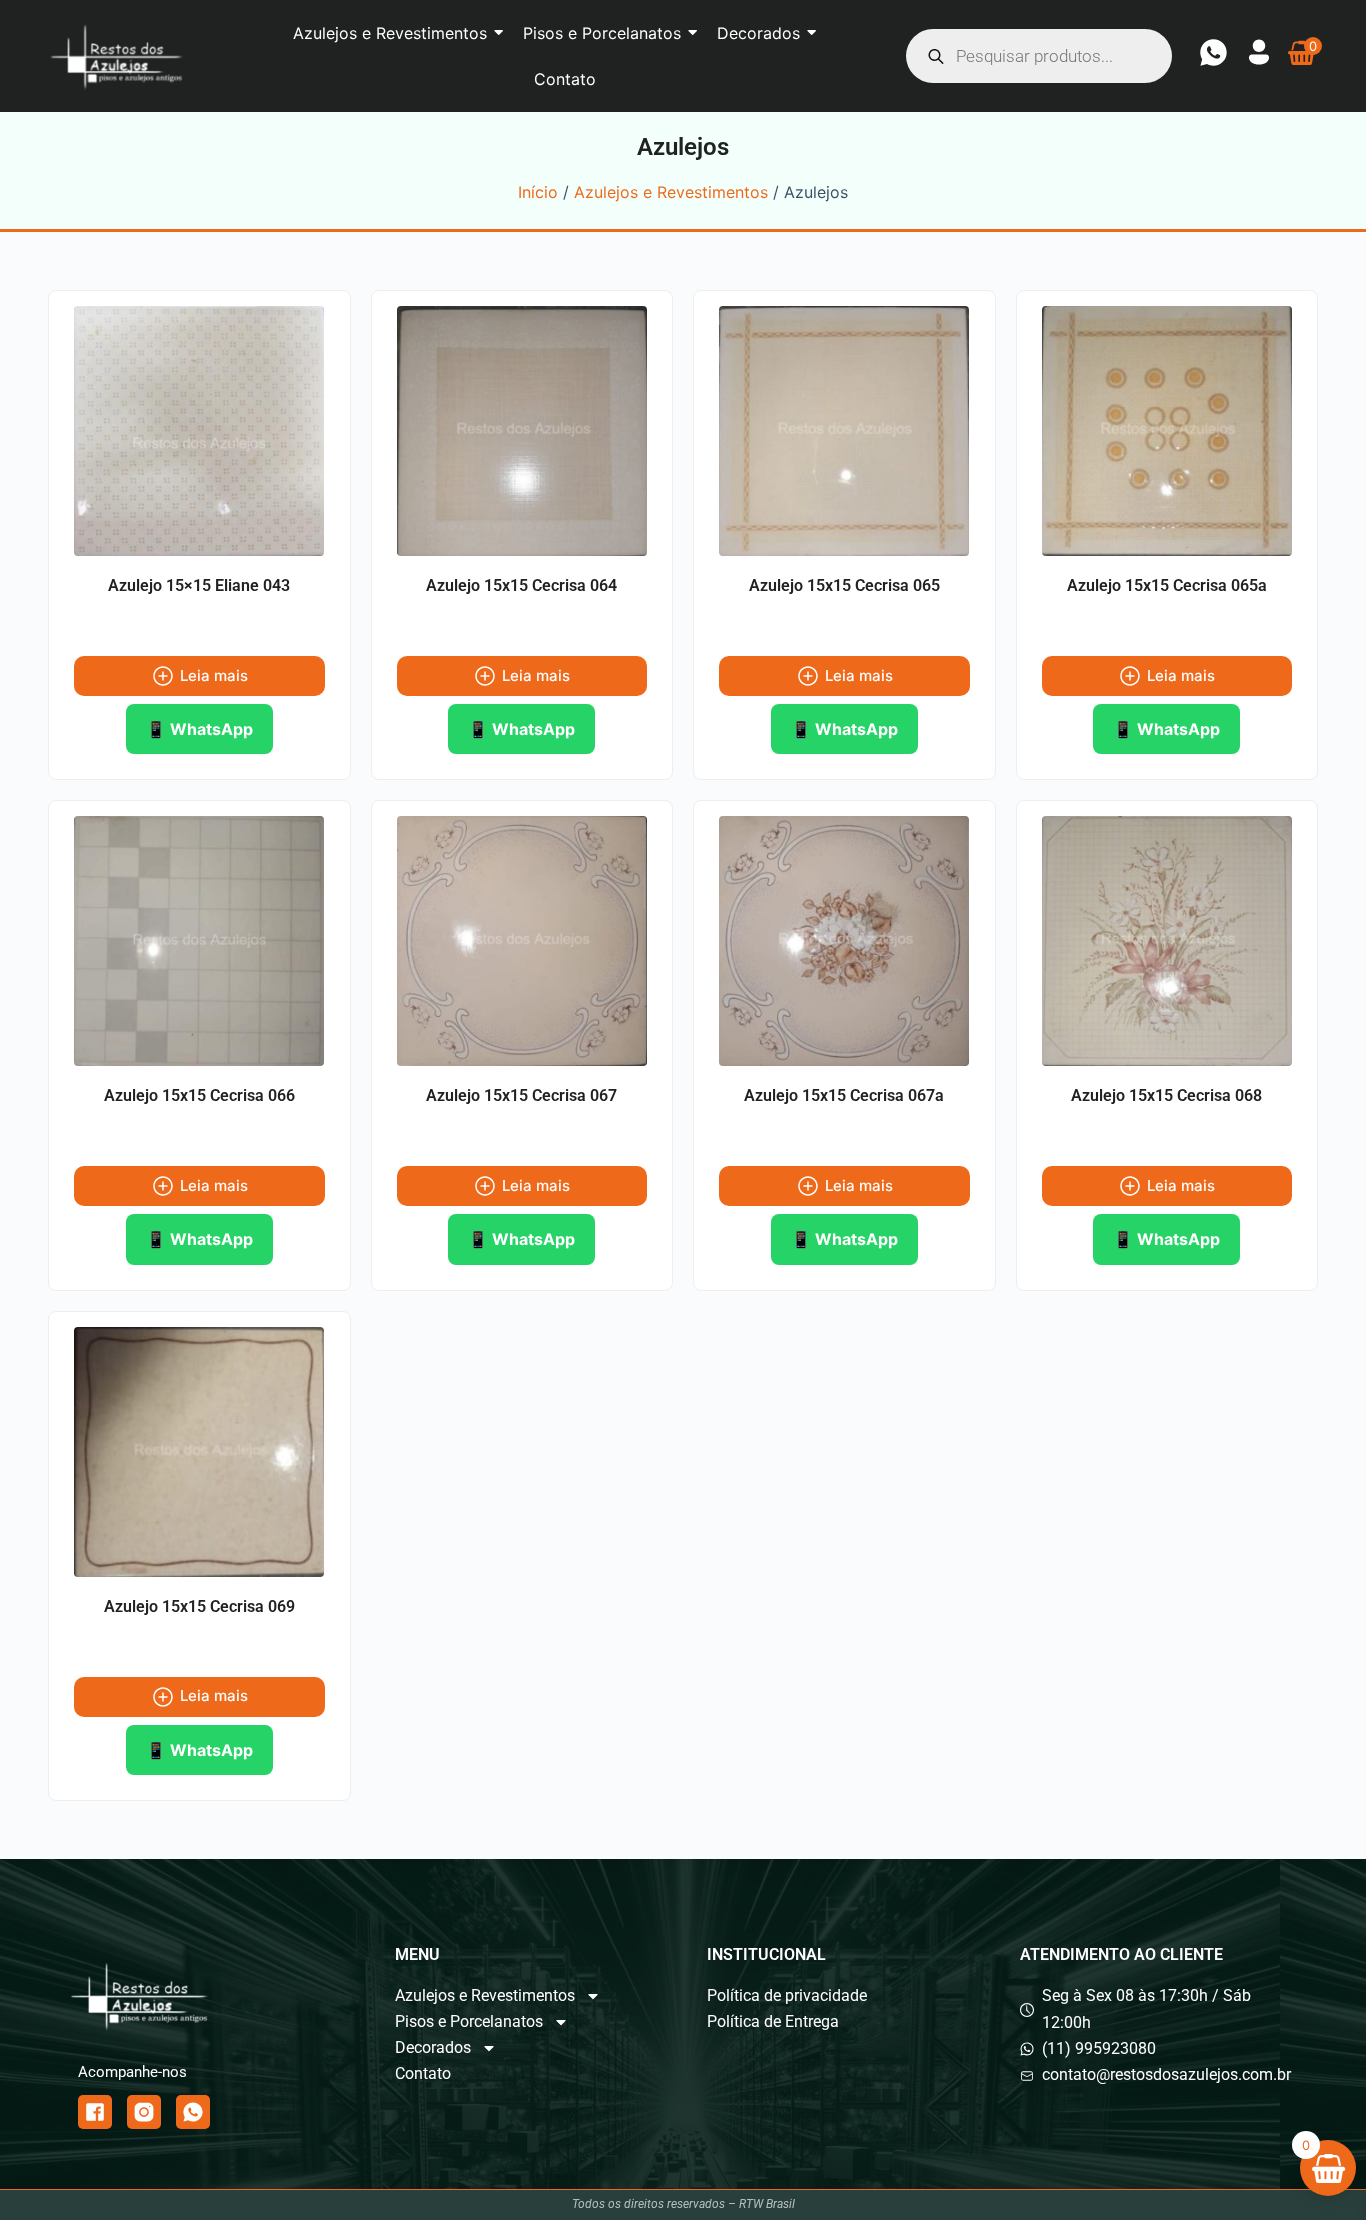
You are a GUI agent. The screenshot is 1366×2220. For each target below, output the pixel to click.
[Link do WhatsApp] (193, 2112)
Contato (423, 2073)
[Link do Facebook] (95, 2112)
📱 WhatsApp (199, 729)
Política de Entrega (773, 2021)
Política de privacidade (787, 1995)
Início (538, 192)
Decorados (433, 2047)
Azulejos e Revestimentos (671, 192)
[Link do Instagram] (144, 2112)
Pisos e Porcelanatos (469, 2021)
